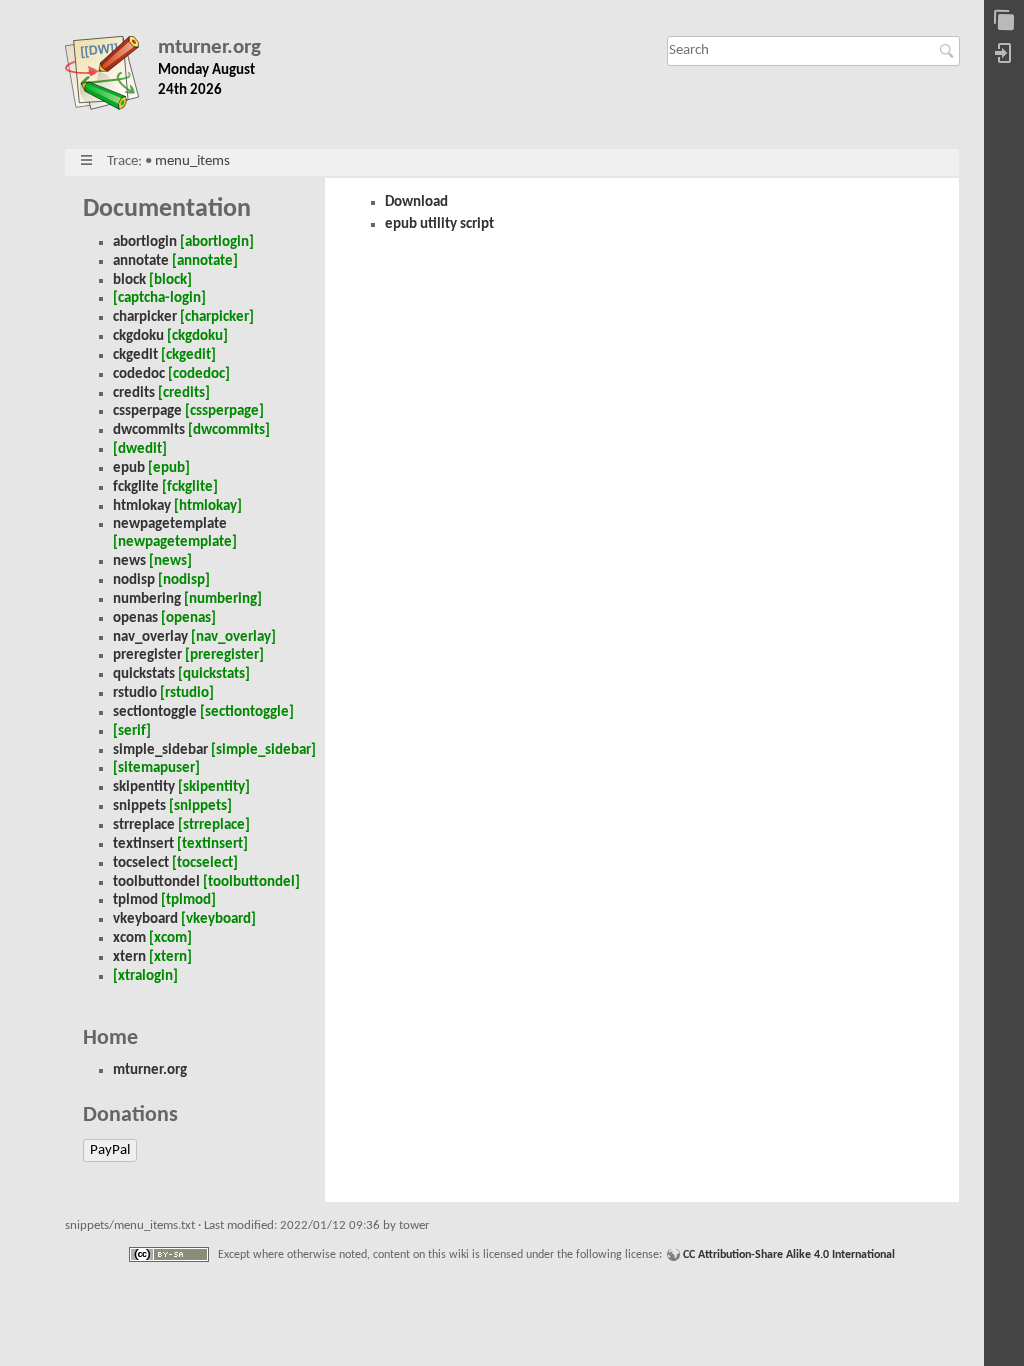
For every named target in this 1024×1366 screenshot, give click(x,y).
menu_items (192, 161)
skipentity (144, 787)
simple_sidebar (160, 750)
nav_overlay (150, 637)
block (129, 280)
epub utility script (439, 224)
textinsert (143, 844)
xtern (129, 957)
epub (129, 468)
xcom (129, 938)
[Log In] (1004, 54)
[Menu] (86, 161)
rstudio (135, 693)
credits (134, 393)
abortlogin (145, 242)
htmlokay (142, 506)
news (129, 561)
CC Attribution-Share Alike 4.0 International (789, 1255)
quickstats (144, 674)
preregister (147, 655)
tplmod (135, 900)
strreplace (144, 825)
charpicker (145, 317)
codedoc (139, 374)
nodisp (134, 580)
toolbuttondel (156, 882)
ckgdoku (138, 336)
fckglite (136, 487)
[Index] (1004, 21)
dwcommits (149, 430)
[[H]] (111, 77)
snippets (139, 806)
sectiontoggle (155, 712)
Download (416, 202)
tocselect (141, 863)
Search (949, 51)
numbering (147, 599)
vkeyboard (145, 919)
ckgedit (135, 355)
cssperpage (147, 411)
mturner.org (209, 47)
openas (135, 618)
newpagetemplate (170, 524)
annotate (141, 261)
